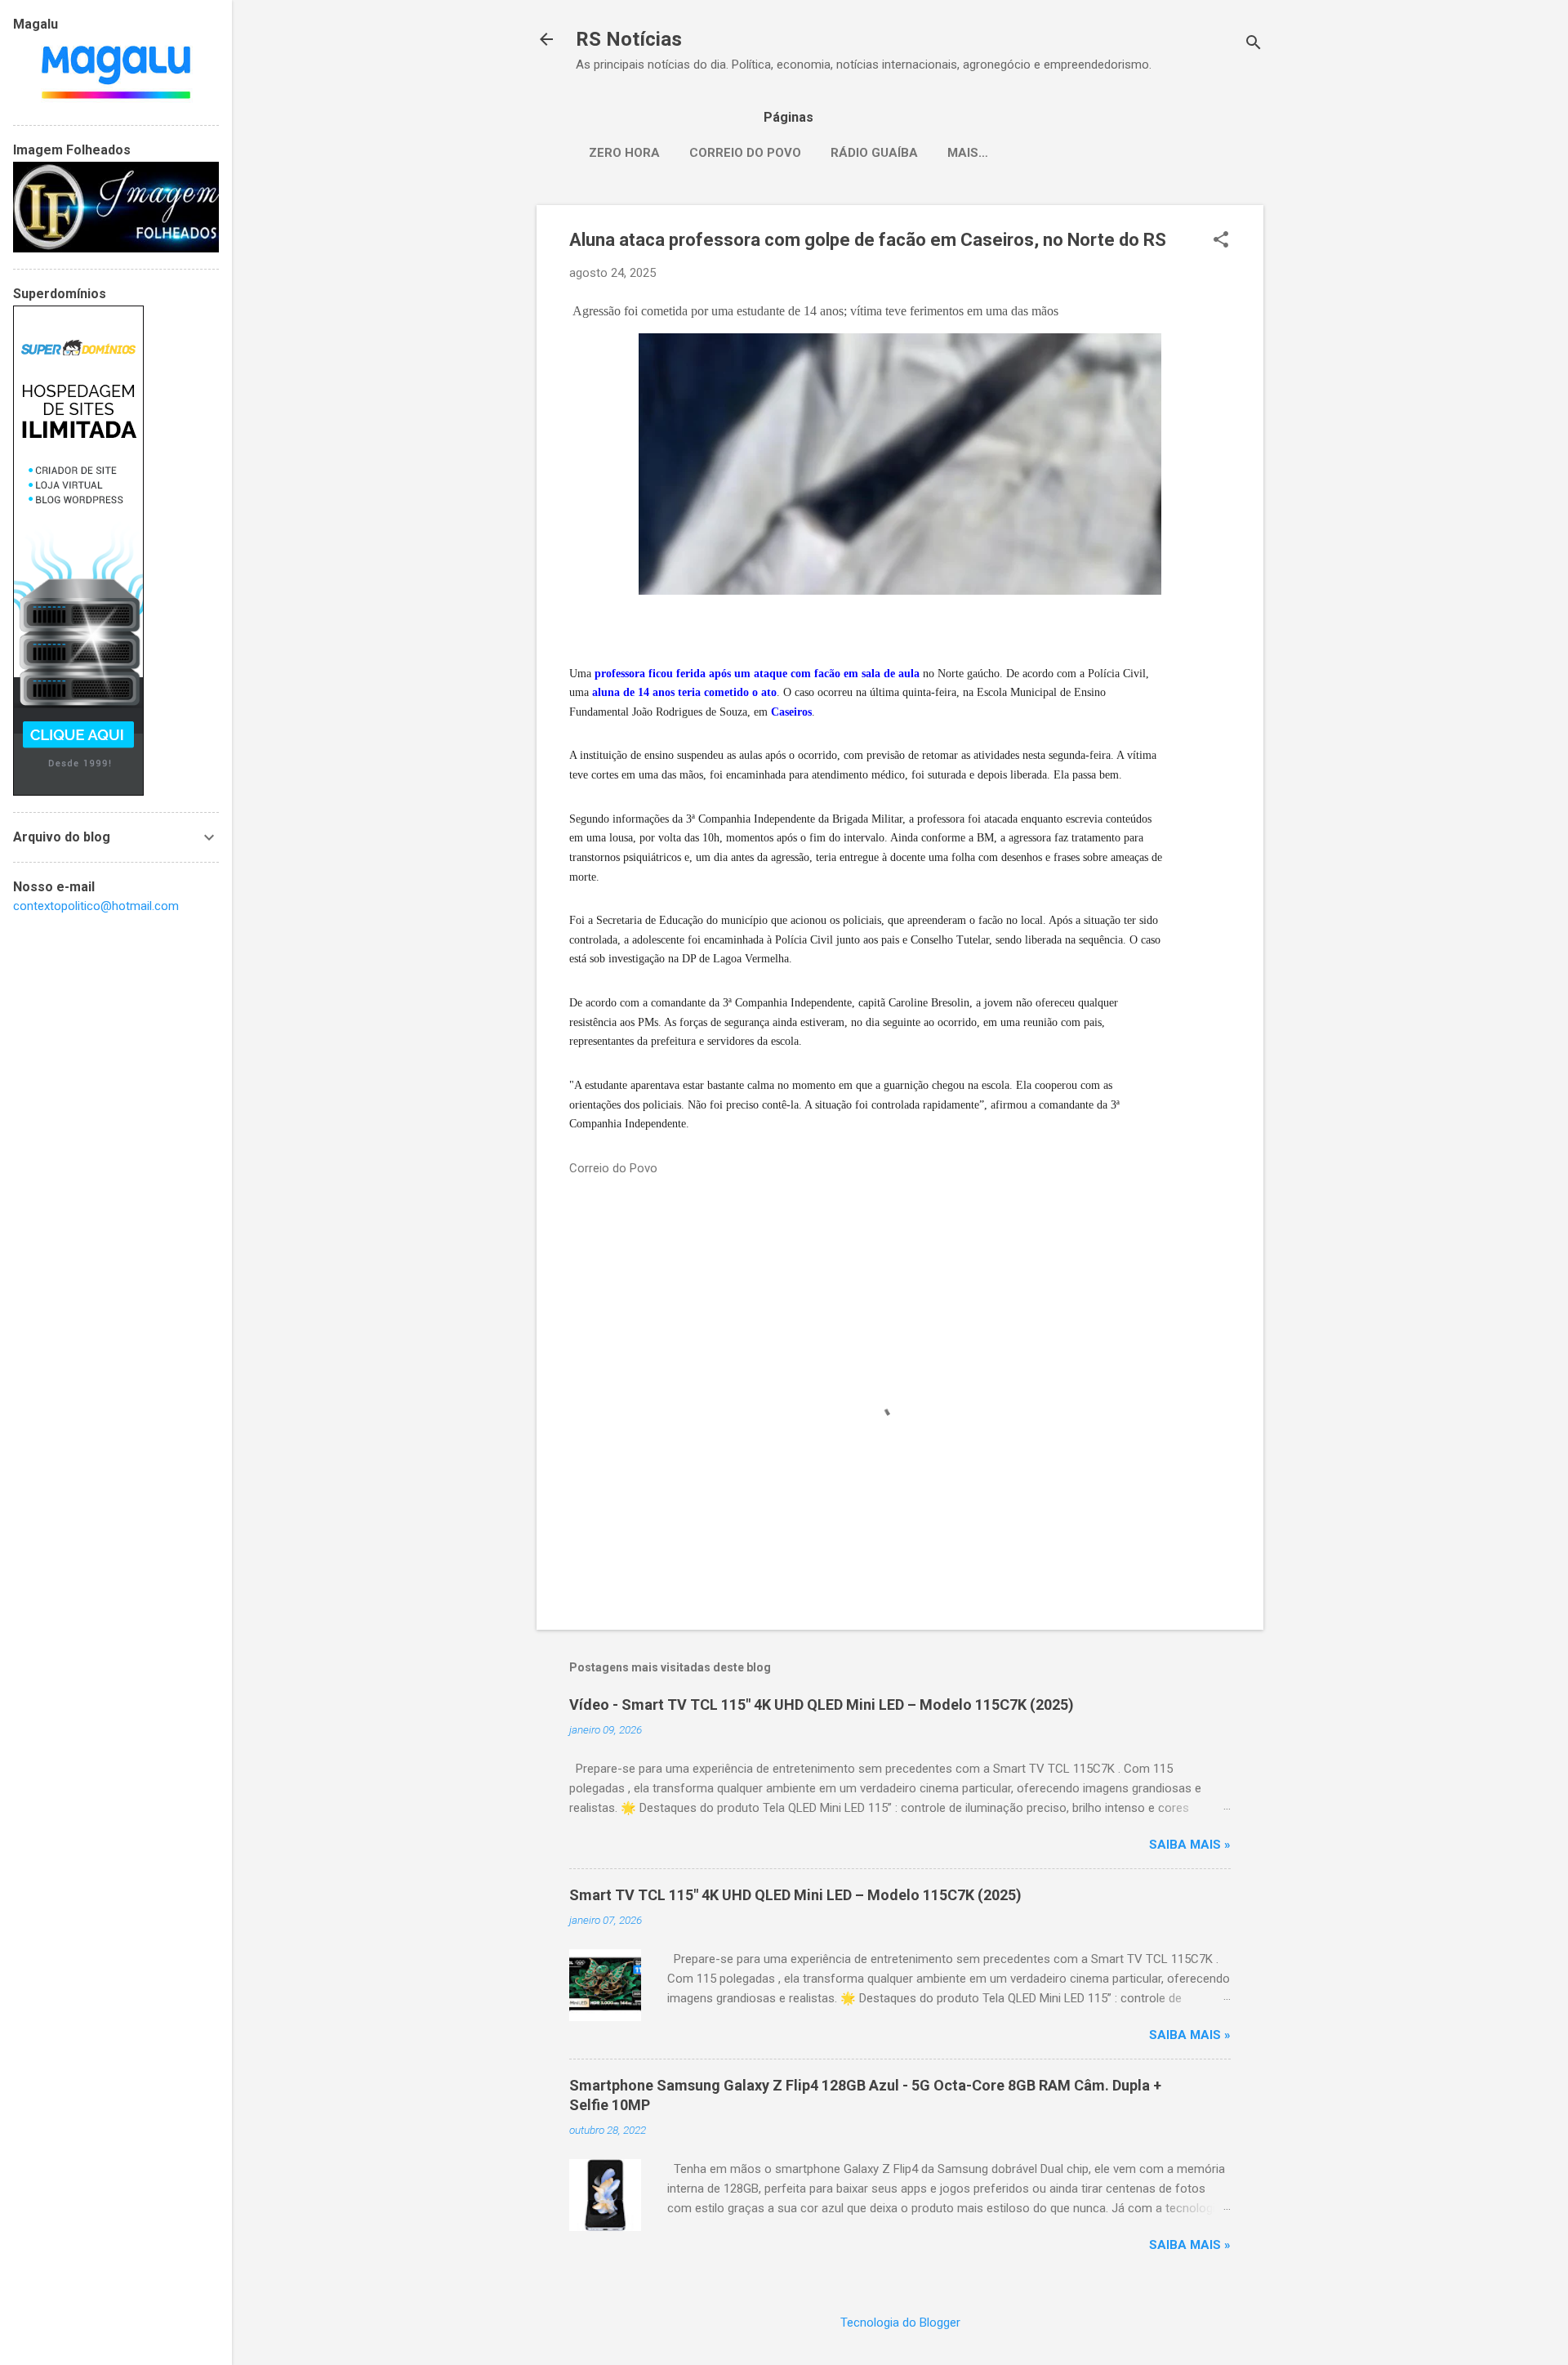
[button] (1221, 241)
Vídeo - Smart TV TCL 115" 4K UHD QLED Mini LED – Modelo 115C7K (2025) (822, 1705)
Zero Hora (624, 153)
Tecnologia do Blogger (900, 2323)
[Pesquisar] (1254, 45)
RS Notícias (629, 39)
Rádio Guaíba (874, 153)
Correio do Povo (745, 153)
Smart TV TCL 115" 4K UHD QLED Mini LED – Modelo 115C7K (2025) (795, 1895)
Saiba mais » (1190, 1845)
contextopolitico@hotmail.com (96, 906)
